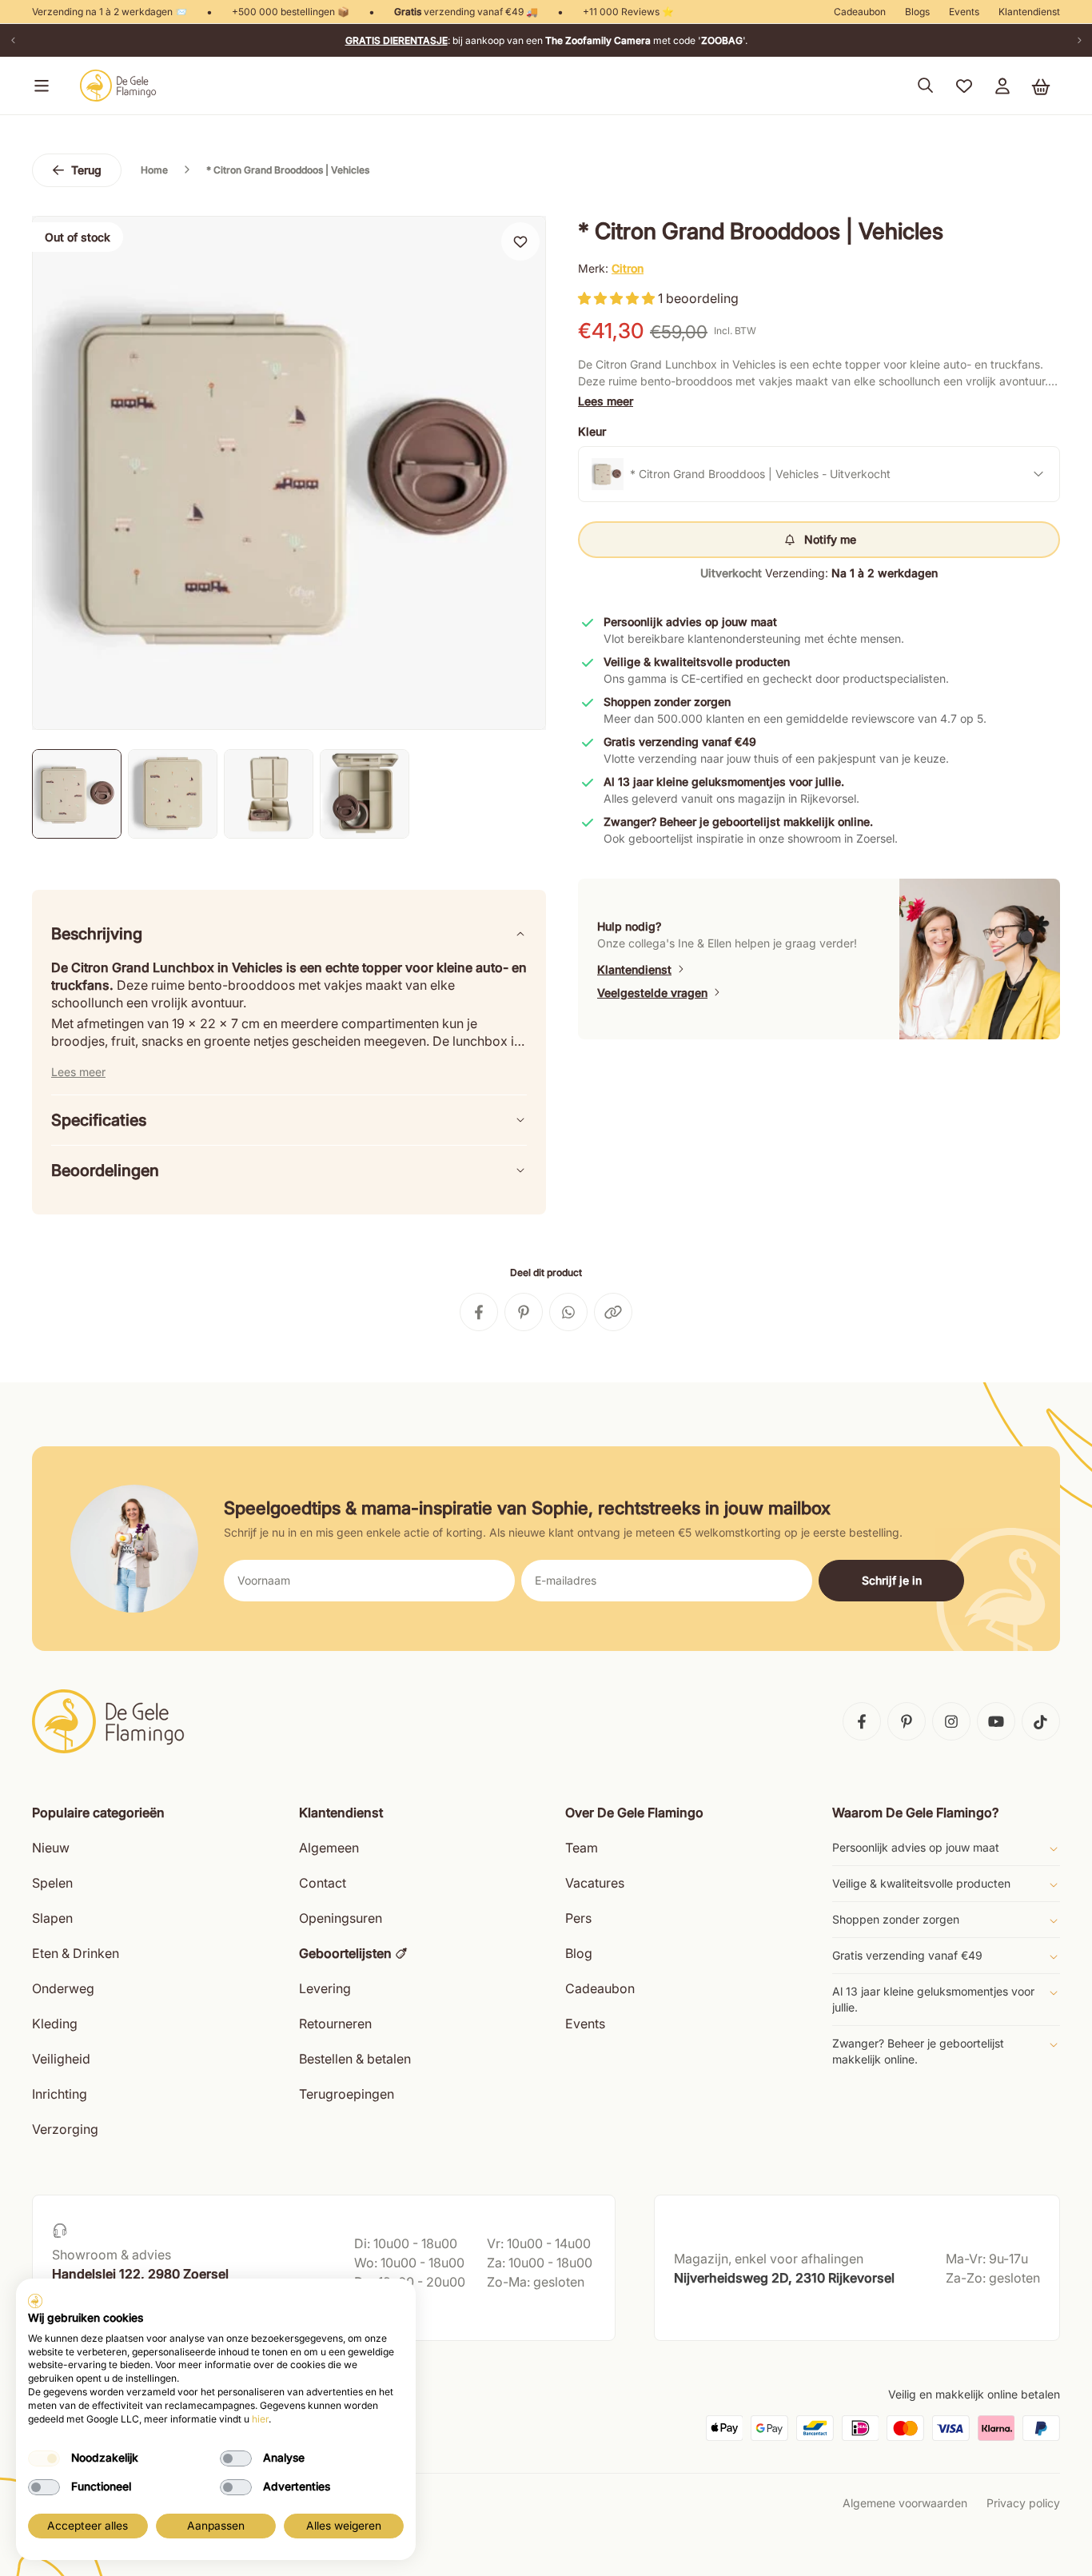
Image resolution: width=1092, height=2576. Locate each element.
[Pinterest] (907, 1721)
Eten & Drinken (76, 1953)
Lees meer (606, 401)
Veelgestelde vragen (652, 993)
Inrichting (60, 2094)
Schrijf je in (892, 1580)
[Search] (926, 86)
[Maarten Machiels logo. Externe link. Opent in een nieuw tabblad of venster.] (35, 2301)
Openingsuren (341, 1918)
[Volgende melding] (1079, 40)
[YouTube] (996, 1721)
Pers (578, 1918)
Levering (325, 1988)
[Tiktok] (1041, 1721)
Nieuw (51, 1848)
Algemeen (329, 1848)
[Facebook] (862, 1721)
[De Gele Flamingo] (118, 86)
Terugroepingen (347, 2094)
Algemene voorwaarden (905, 2503)
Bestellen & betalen (355, 2059)
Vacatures (595, 1883)
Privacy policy (1023, 2503)
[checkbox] (44, 2458)
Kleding (55, 2024)
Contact (323, 1883)
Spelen (52, 1883)
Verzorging (65, 2129)
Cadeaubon (860, 12)
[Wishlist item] (520, 241)
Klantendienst (1029, 12)
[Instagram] (951, 1721)
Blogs (917, 12)
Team (582, 1848)
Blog (579, 1953)
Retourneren (335, 2024)
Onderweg (63, 1988)
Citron (628, 268)
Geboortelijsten (345, 1953)
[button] (38, 86)
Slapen (52, 1918)
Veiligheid (61, 2059)
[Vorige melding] (13, 40)
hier (260, 2419)
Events (964, 12)
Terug (86, 170)
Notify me (830, 539)
